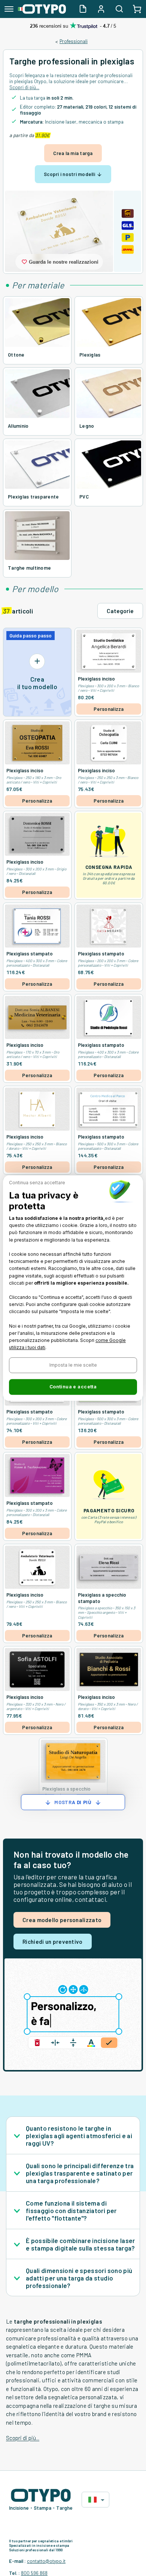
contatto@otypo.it (46, 2561)
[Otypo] (42, 9)
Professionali (74, 41)
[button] (73, 1365)
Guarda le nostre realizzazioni (64, 262)
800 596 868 (34, 2573)
